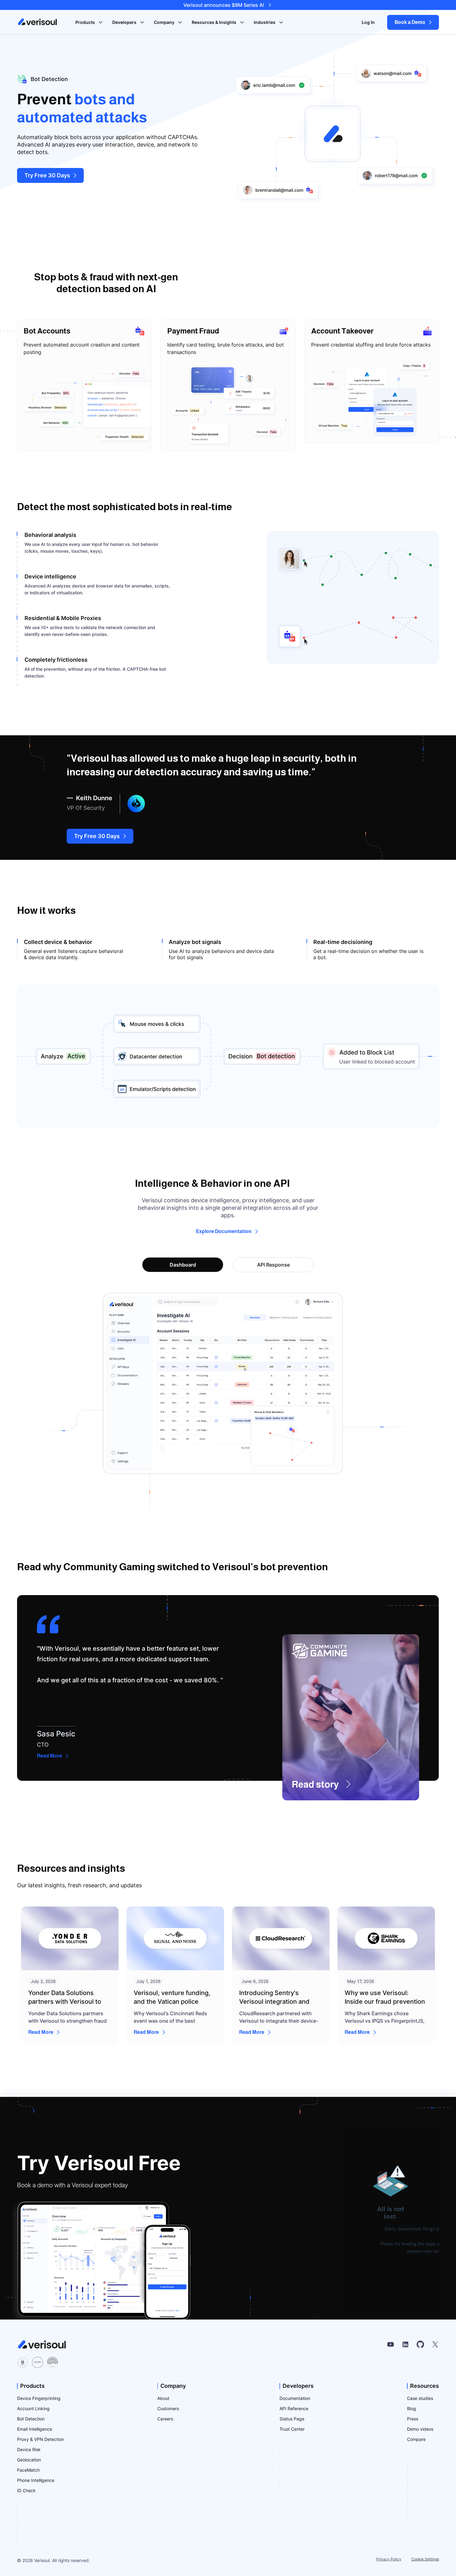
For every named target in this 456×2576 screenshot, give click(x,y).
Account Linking (33, 2408)
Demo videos (420, 2429)
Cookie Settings (425, 2559)
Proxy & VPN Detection (40, 2439)
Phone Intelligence (36, 2480)
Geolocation (29, 2460)
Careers (165, 2419)
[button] (89, 22)
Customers (168, 2408)
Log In (368, 22)
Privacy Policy (389, 2559)
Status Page (292, 2419)
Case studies (420, 2398)
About (163, 2398)
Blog (411, 2408)
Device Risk (29, 2449)
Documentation (295, 2398)
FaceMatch (28, 2470)
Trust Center (292, 2429)
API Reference (294, 2408)
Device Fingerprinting (39, 2398)
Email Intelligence (35, 2429)
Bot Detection (31, 2419)
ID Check (26, 2490)
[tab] (183, 1265)
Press (413, 2419)
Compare (416, 2439)
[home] (38, 22)
